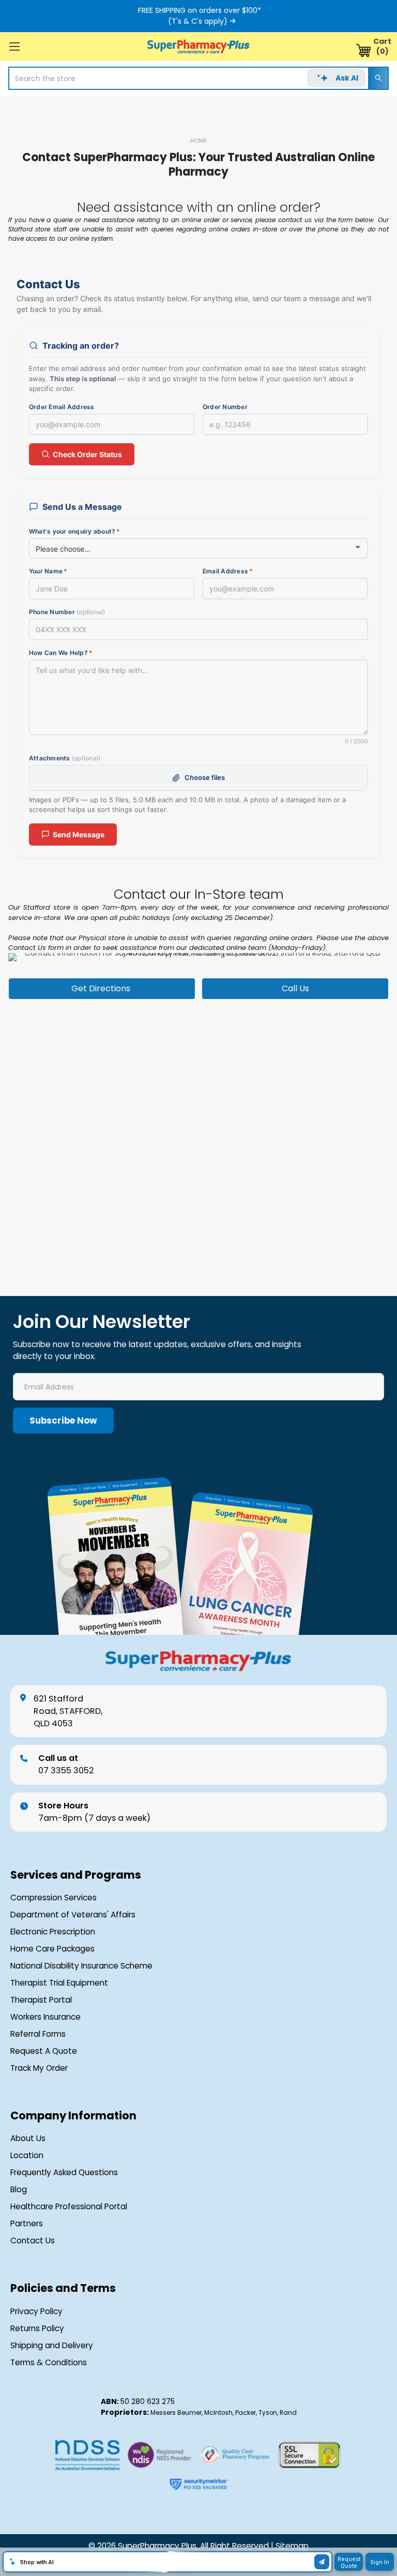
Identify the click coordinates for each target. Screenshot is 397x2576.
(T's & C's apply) (198, 21)
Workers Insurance (45, 2017)
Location (27, 2156)
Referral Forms (38, 2034)
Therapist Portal (41, 2000)
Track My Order (39, 2068)
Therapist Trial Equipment (59, 1983)
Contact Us (33, 2241)
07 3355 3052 (66, 1764)
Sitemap (292, 2546)
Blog (19, 2190)
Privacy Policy (36, 2312)
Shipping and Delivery (52, 2346)
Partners (27, 2224)
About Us (28, 2138)
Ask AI (347, 78)
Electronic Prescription (53, 1932)
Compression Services (54, 1898)
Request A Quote (44, 2051)
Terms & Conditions (49, 2363)
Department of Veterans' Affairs (73, 1915)
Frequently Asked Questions (64, 2173)
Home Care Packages (52, 1949)
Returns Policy (37, 2329)
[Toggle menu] (14, 46)
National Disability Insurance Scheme (81, 1966)
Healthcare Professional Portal (69, 2207)
